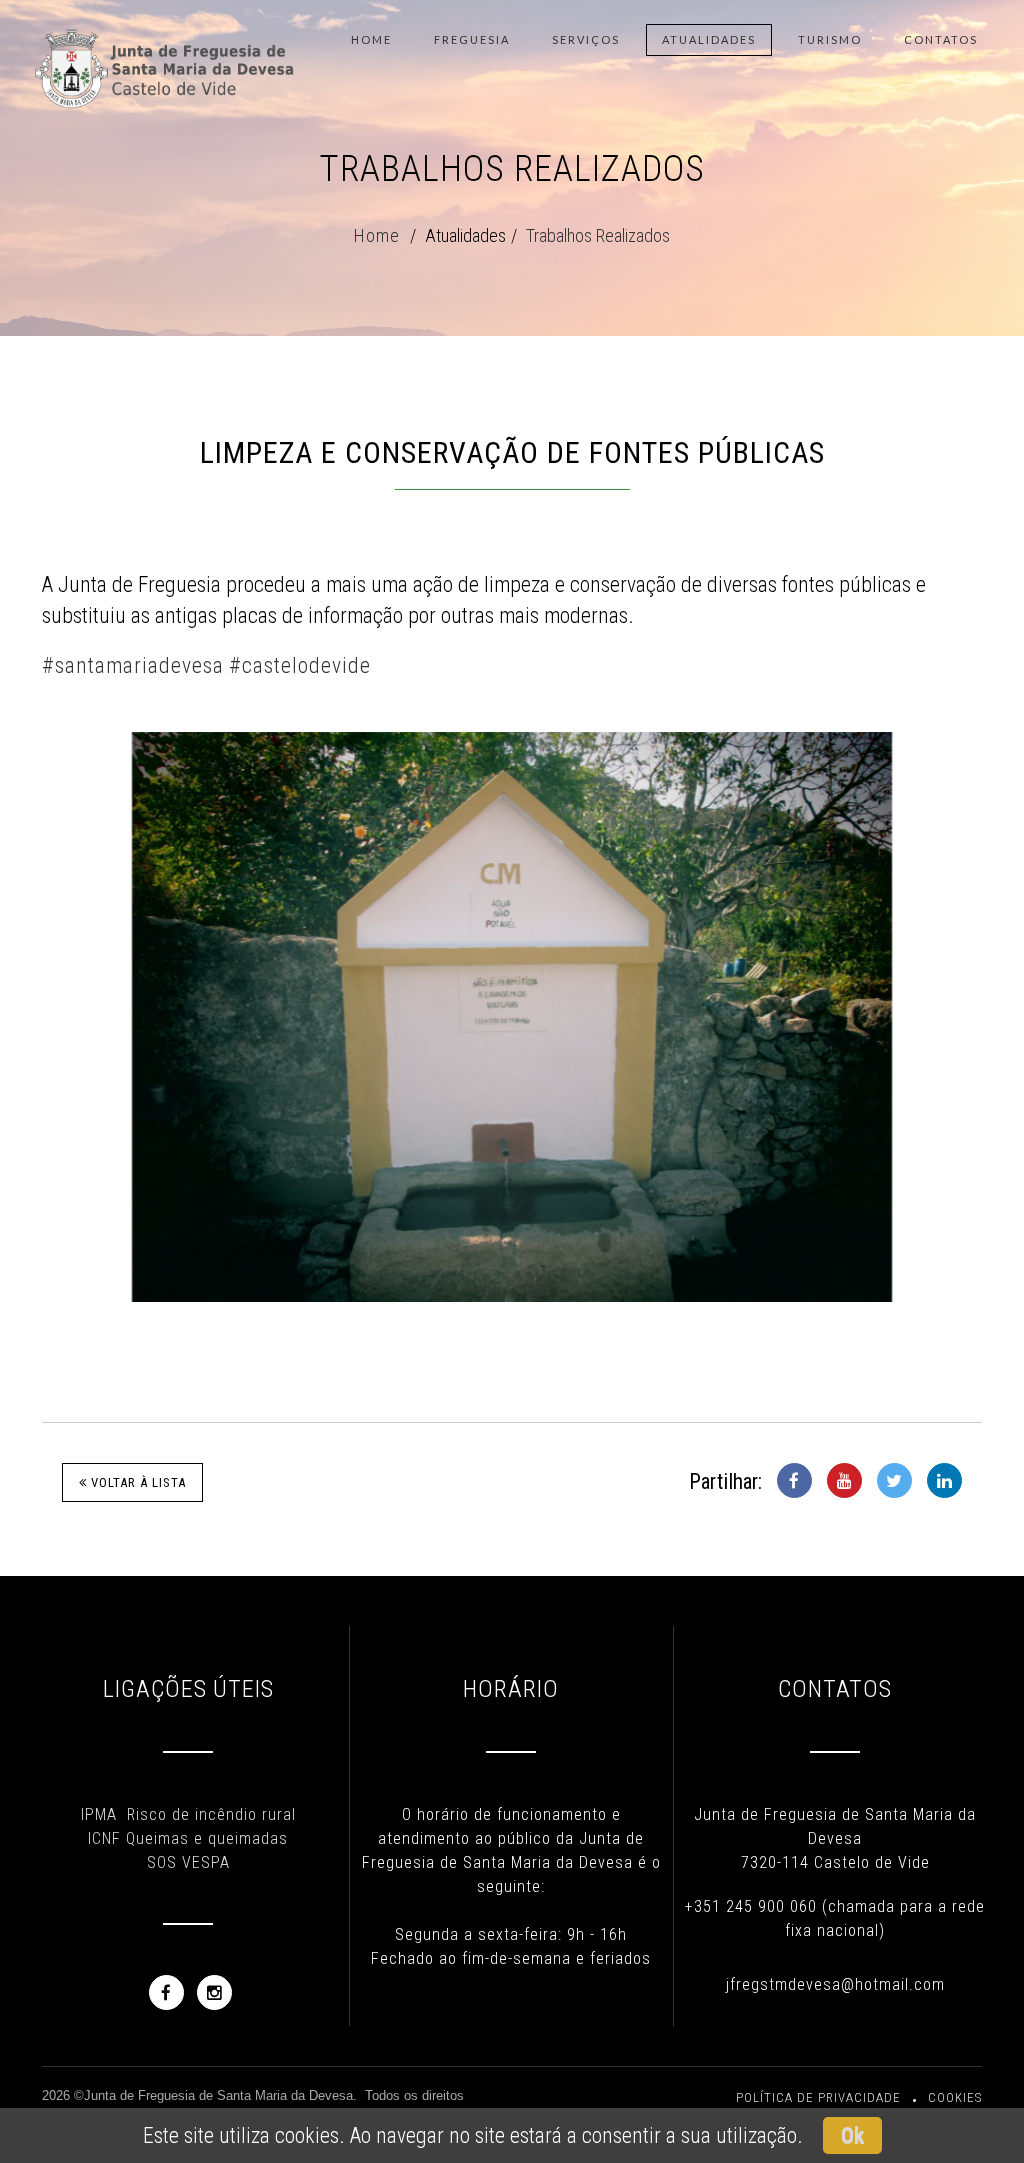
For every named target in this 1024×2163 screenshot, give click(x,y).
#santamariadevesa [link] (133, 665)
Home (371, 39)
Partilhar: (725, 1481)
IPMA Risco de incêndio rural (188, 1814)
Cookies (955, 2097)
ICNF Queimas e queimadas (188, 1838)
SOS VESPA (188, 1862)
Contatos (941, 39)
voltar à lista (136, 1482)
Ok (852, 2135)
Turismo (830, 39)
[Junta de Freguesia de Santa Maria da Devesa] (166, 40)
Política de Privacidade (818, 2097)
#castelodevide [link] (300, 665)
